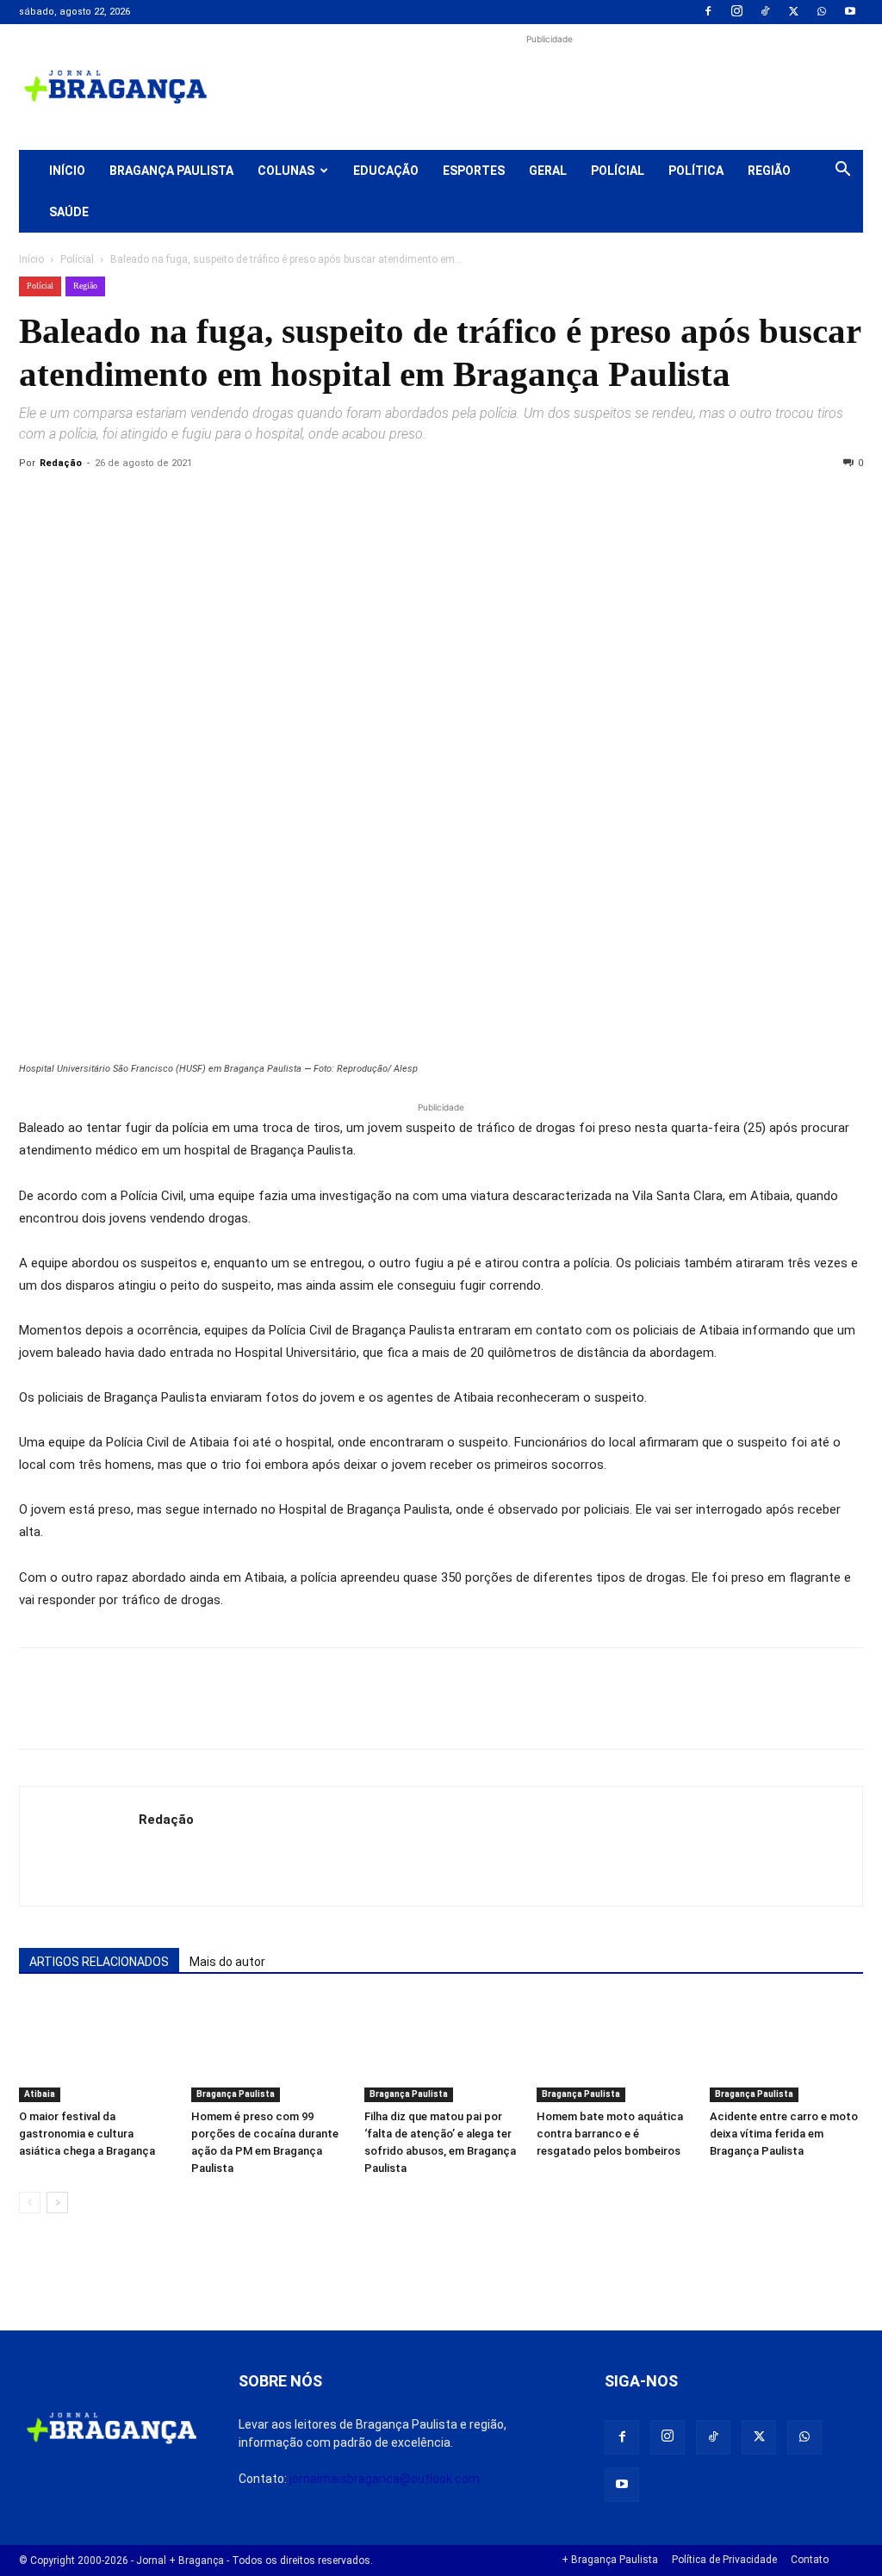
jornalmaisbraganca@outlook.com (385, 2479)
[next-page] (57, 2203)
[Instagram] (736, 12)
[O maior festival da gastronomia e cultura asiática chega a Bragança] (96, 2050)
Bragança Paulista (171, 171)
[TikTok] (765, 12)
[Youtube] (850, 12)
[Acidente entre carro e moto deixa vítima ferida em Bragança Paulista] (786, 2050)
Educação (386, 171)
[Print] (234, 502)
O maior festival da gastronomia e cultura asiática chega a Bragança (87, 2134)
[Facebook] (708, 12)
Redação (61, 463)
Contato (810, 2560)
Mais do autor (227, 1962)
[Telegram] (274, 502)
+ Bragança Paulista (610, 2560)
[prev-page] (30, 2203)
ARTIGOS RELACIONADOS (99, 1962)
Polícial (618, 171)
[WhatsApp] (822, 12)
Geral (548, 171)
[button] (842, 171)
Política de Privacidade (724, 2560)
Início (67, 171)
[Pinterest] (155, 502)
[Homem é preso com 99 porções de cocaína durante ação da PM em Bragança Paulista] (268, 2050)
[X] (793, 12)
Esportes (474, 171)
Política (696, 171)
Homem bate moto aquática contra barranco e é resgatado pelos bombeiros (610, 2134)
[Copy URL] (36, 502)
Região (769, 171)
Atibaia (40, 2094)
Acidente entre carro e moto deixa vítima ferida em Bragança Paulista (784, 2134)
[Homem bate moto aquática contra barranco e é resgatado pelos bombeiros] (613, 2050)
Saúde (69, 212)
